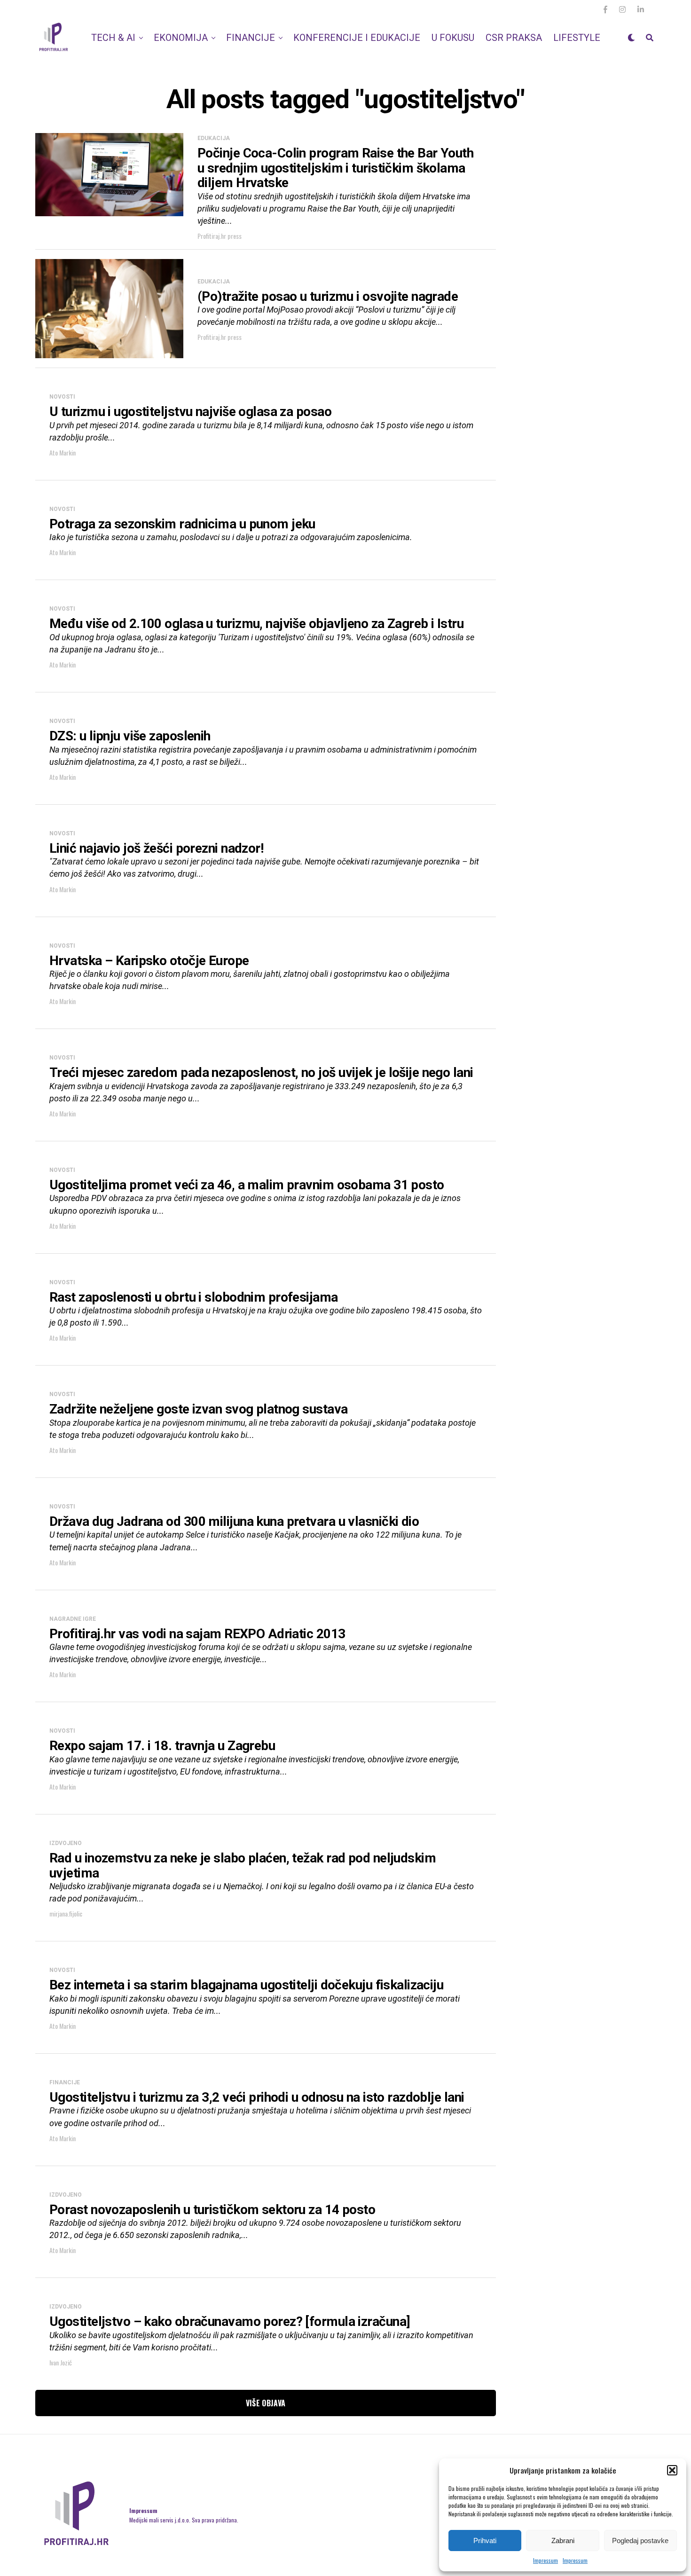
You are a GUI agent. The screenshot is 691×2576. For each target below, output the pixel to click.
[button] (672, 2470)
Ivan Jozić (61, 2362)
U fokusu (453, 38)
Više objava (266, 2403)
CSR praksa (514, 38)
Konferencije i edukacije (357, 38)
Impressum (546, 2560)
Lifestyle (577, 38)
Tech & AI (113, 38)
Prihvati (485, 2541)
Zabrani (563, 2541)
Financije (251, 38)
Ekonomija (181, 38)
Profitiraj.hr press (220, 236)
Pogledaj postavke (640, 2541)
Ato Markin (63, 452)
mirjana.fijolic (66, 1913)
